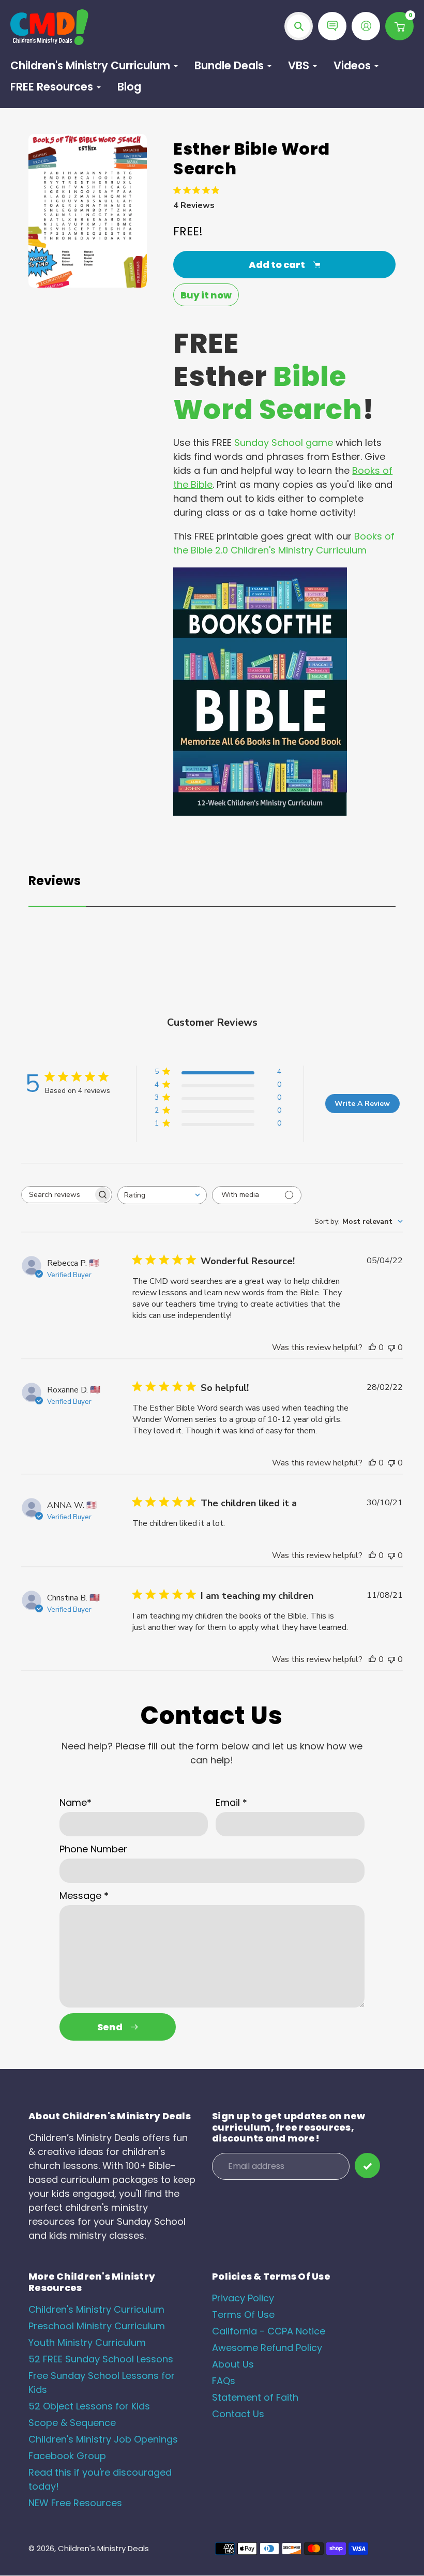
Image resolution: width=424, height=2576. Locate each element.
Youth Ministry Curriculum (87, 2342)
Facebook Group (67, 2456)
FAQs (224, 2381)
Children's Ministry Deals (103, 2548)
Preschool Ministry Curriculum (97, 2326)
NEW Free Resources (75, 2503)
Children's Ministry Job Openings (103, 2439)
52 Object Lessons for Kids (89, 2406)
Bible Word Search (268, 393)
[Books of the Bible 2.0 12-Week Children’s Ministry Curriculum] (260, 812)
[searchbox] (57, 1195)
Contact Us (238, 2414)
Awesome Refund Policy (267, 2348)
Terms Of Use (243, 2315)
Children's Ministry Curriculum (96, 2309)
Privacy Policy (243, 2298)
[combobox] (162, 1195)
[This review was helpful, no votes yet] (372, 1347)
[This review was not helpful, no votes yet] (391, 1347)
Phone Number (93, 1849)
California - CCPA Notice (269, 2331)
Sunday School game (284, 443)
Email (231, 1802)
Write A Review (362, 1104)
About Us (233, 2364)
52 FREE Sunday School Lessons (101, 2359)
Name (75, 1802)
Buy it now (206, 295)
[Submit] (367, 2166)
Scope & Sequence (72, 2423)
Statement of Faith (255, 2397)
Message (84, 1896)
